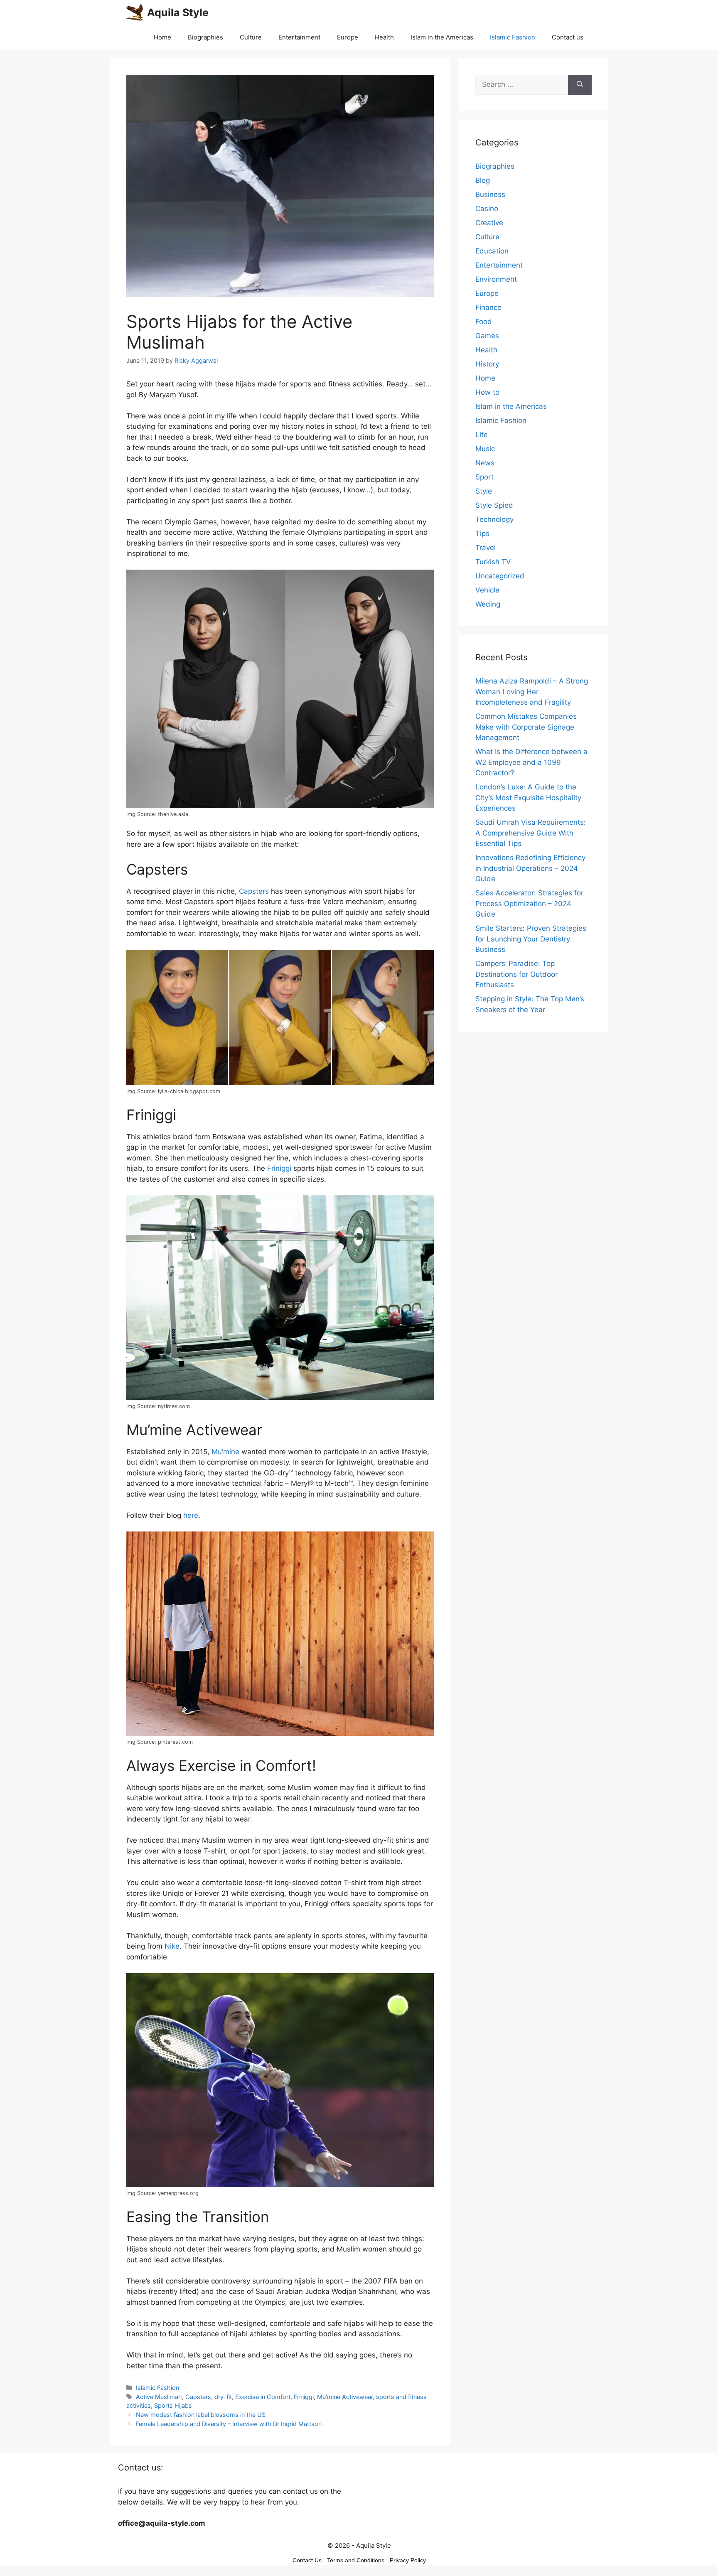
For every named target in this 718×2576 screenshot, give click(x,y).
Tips (482, 533)
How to (487, 392)
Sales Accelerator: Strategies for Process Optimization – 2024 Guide (529, 903)
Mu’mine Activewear (345, 2397)
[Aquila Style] (135, 12)
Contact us (568, 37)
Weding (488, 604)
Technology (494, 519)
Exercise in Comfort (263, 2397)
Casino (487, 209)
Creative (489, 223)
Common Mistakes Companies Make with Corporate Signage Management (526, 727)
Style (484, 491)
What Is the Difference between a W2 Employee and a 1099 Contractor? (531, 762)
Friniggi (279, 1168)
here (191, 1515)
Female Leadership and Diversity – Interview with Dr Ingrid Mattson (229, 2424)
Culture (251, 37)
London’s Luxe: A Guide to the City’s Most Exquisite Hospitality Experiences (528, 798)
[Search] (580, 85)
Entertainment (299, 37)
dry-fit (223, 2397)
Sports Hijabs (173, 2405)
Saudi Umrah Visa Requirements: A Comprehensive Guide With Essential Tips (531, 833)
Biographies (205, 37)
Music (485, 449)
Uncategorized (500, 576)
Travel (486, 548)
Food (484, 322)
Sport (484, 477)
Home (162, 37)
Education (492, 251)
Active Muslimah (159, 2397)
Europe (348, 37)
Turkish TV (493, 562)
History (487, 364)
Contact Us (307, 2560)
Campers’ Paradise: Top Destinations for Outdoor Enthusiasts (516, 974)
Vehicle (487, 590)
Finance (488, 307)
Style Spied (494, 505)
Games (487, 336)
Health (384, 37)
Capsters (254, 891)
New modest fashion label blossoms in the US (201, 2415)
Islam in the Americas (442, 37)
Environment (496, 279)
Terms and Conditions (356, 2560)
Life (482, 435)
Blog (483, 180)
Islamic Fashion (513, 37)
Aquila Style (178, 12)
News (485, 463)
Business (490, 194)
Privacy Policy (408, 2560)
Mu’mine (225, 1452)
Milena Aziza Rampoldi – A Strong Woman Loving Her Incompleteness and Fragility (532, 692)
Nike (172, 1946)
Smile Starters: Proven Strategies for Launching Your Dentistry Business (531, 939)
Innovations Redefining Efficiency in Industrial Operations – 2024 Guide (530, 868)
